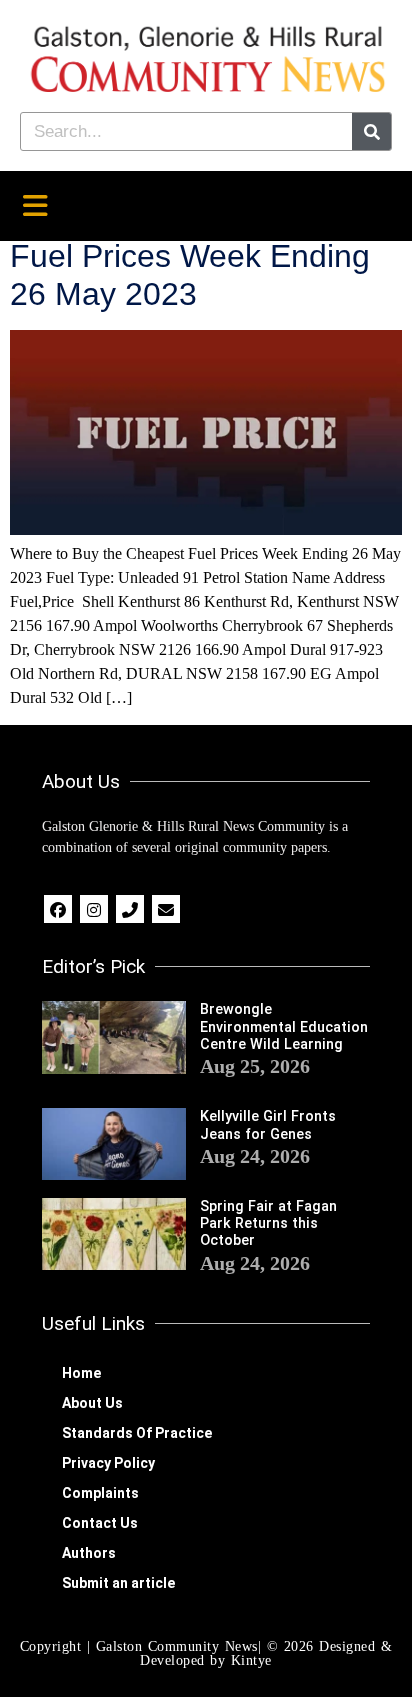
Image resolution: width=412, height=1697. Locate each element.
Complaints (100, 1493)
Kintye (251, 1660)
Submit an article (118, 1583)
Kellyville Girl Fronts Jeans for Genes (268, 1125)
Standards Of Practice (137, 1433)
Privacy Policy (108, 1463)
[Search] (371, 131)
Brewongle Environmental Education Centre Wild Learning (284, 1027)
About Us (92, 1403)
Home (81, 1373)
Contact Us (100, 1523)
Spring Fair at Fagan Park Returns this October (268, 1224)
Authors (89, 1553)
